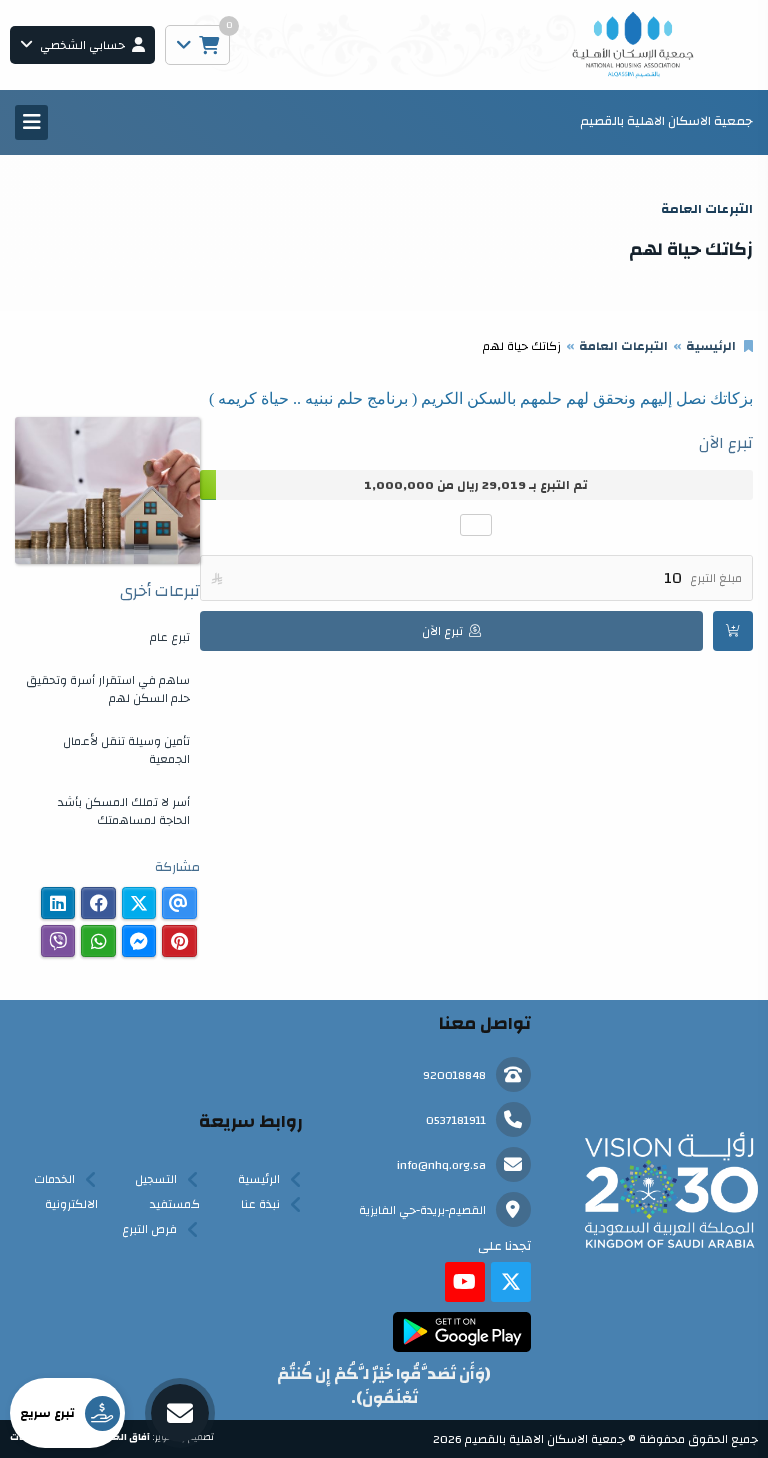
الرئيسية (711, 346)
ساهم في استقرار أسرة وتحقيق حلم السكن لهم (108, 689)
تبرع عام (170, 637)
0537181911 (456, 1120)
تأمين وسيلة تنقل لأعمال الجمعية (126, 750)
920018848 (454, 1075)
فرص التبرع (149, 1229)
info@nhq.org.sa (441, 1165)
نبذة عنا (260, 1204)
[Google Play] (461, 1332)
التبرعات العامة (623, 346)
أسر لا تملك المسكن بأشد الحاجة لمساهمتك (124, 811)
